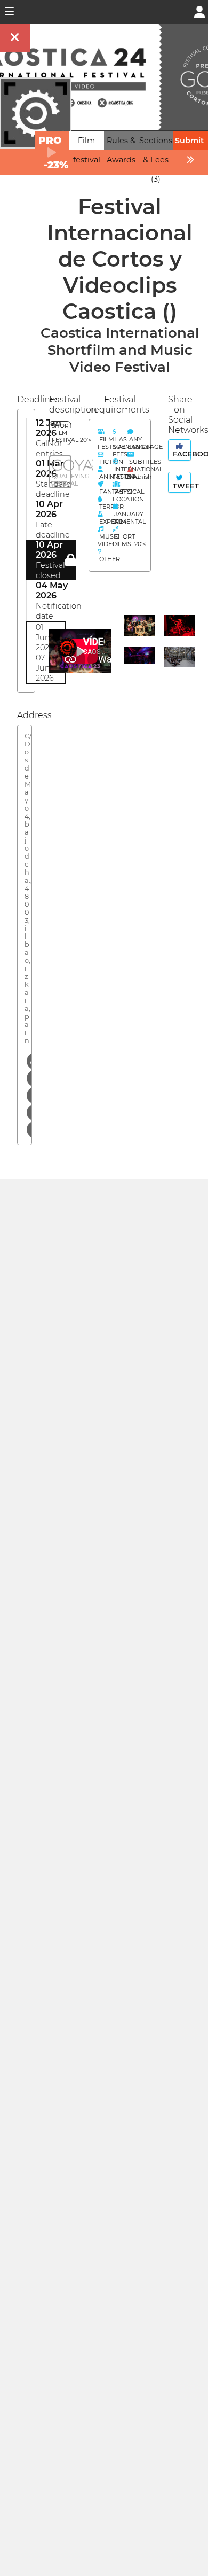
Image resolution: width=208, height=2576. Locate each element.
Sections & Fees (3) (156, 160)
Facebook (181, 454)
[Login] (199, 11)
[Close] (15, 38)
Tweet (181, 486)
